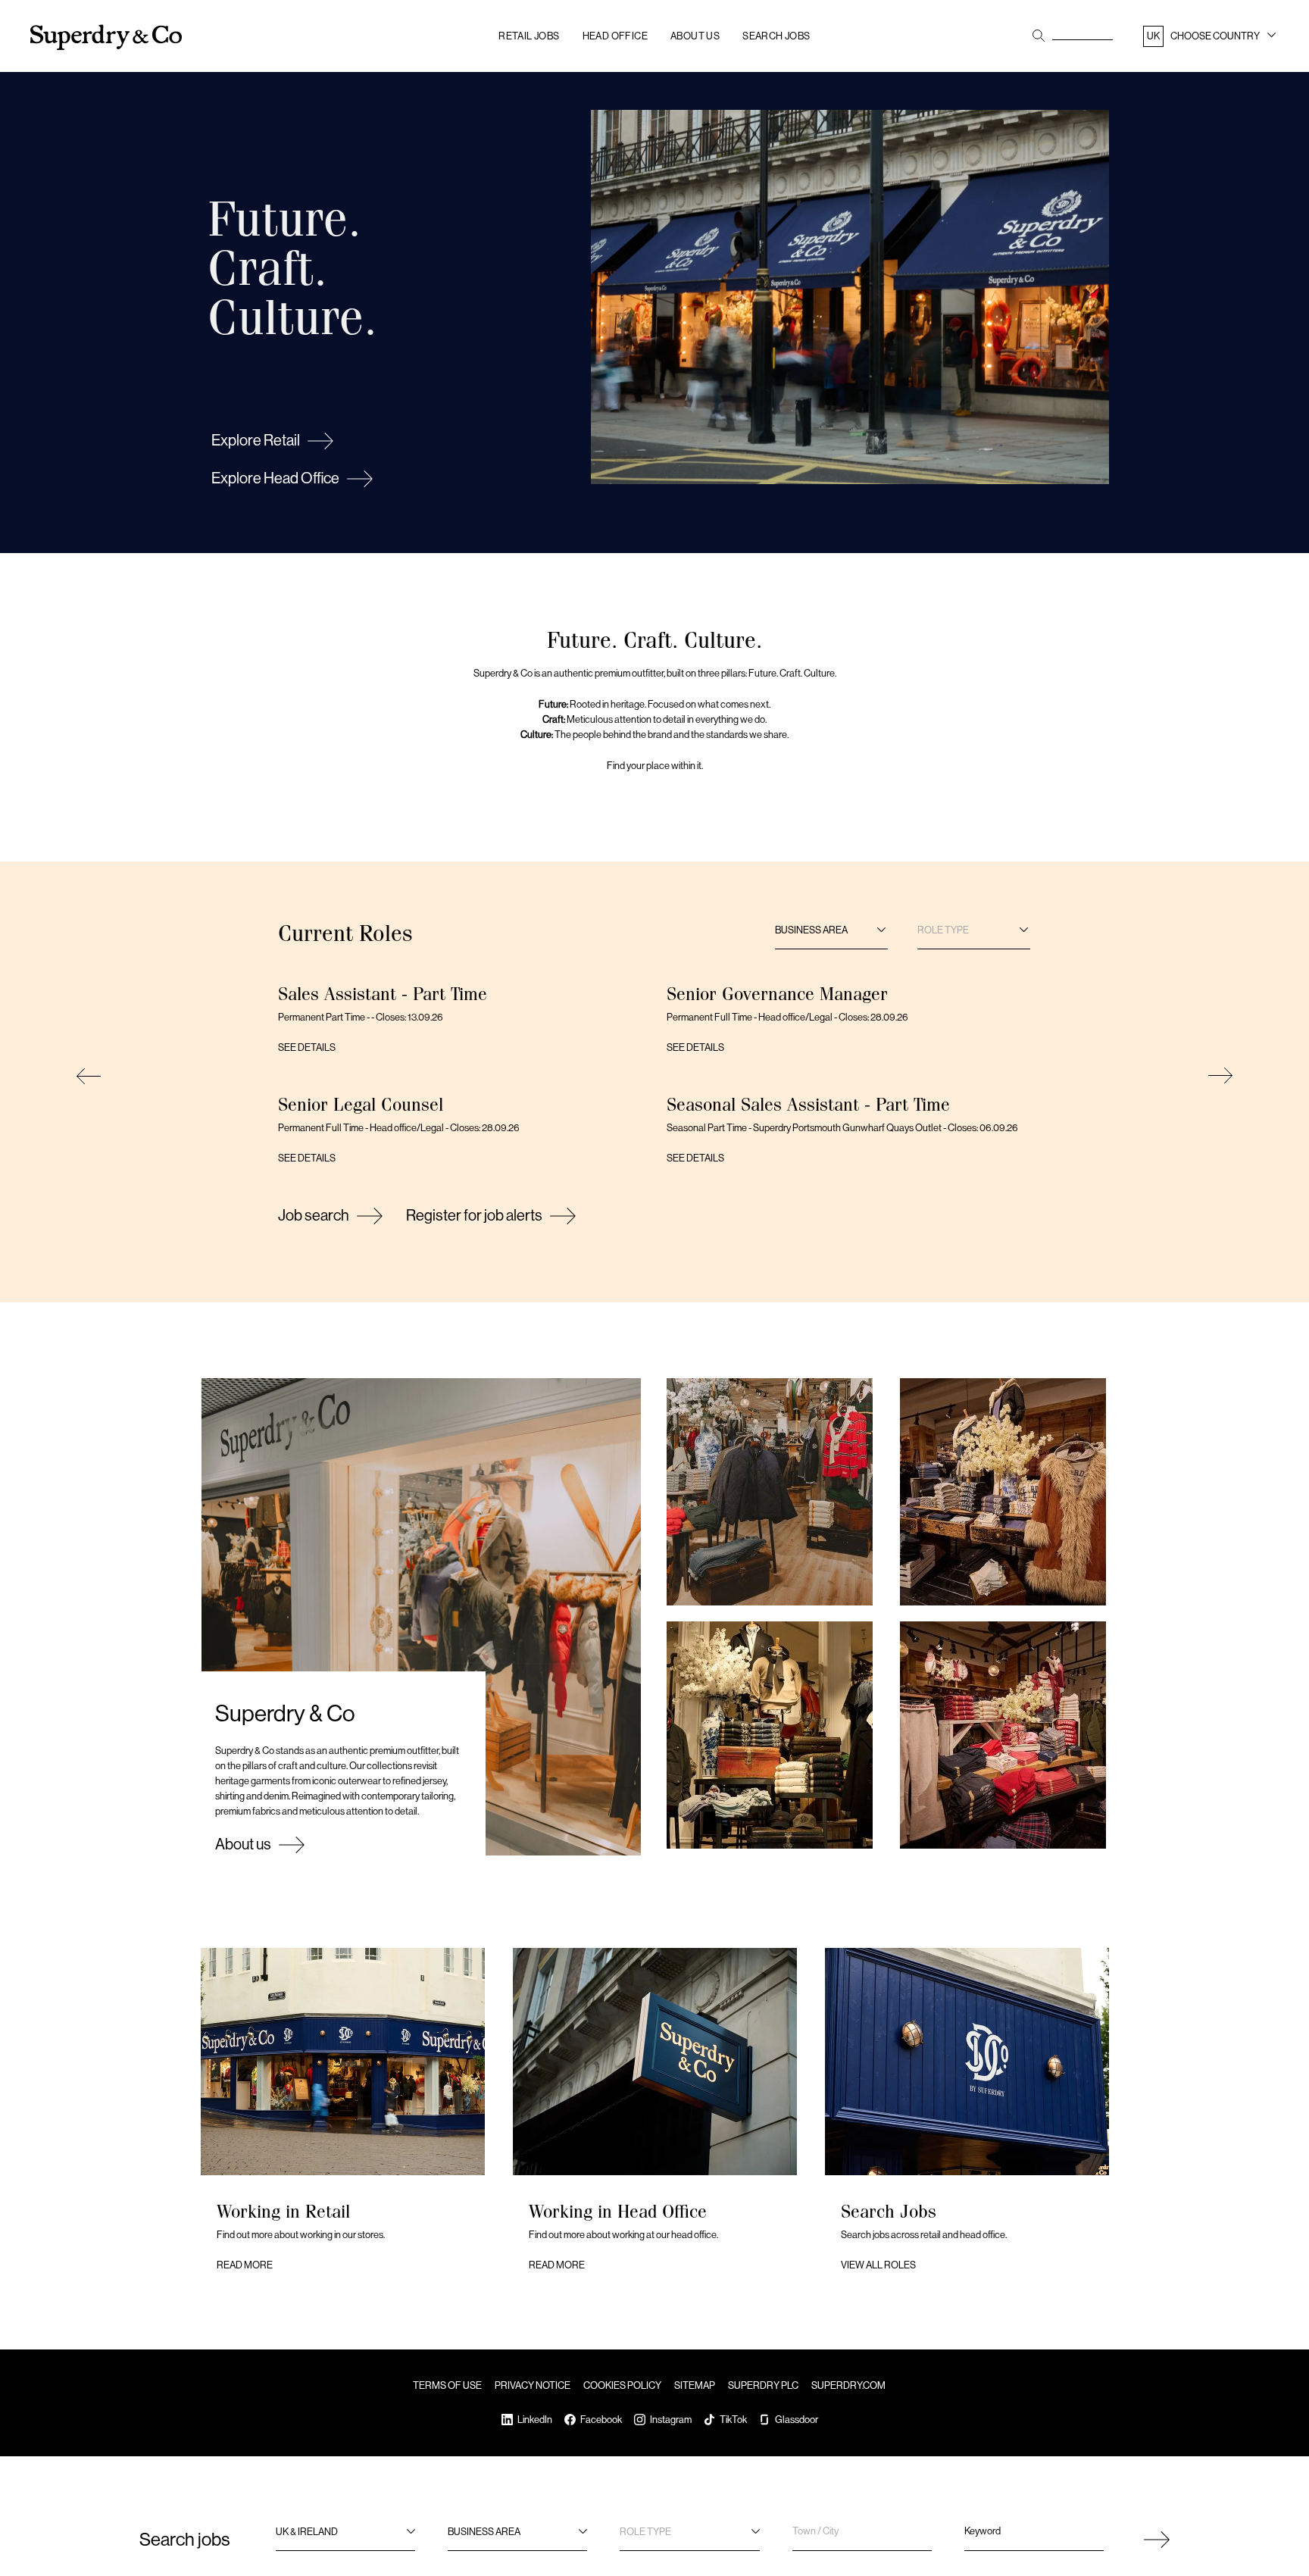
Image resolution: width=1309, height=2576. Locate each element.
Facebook (601, 2420)
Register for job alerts (474, 1216)
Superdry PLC (763, 2385)
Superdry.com (848, 2385)
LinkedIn (535, 2420)
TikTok (733, 2420)
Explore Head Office (275, 478)
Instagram (671, 2420)
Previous (91, 1076)
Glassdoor (797, 2420)
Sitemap (695, 2385)
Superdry (106, 38)
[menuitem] (1211, 39)
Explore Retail (256, 441)
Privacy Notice (533, 2385)
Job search (314, 1216)
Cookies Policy (622, 2385)
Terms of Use (447, 2385)
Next (1218, 1076)
